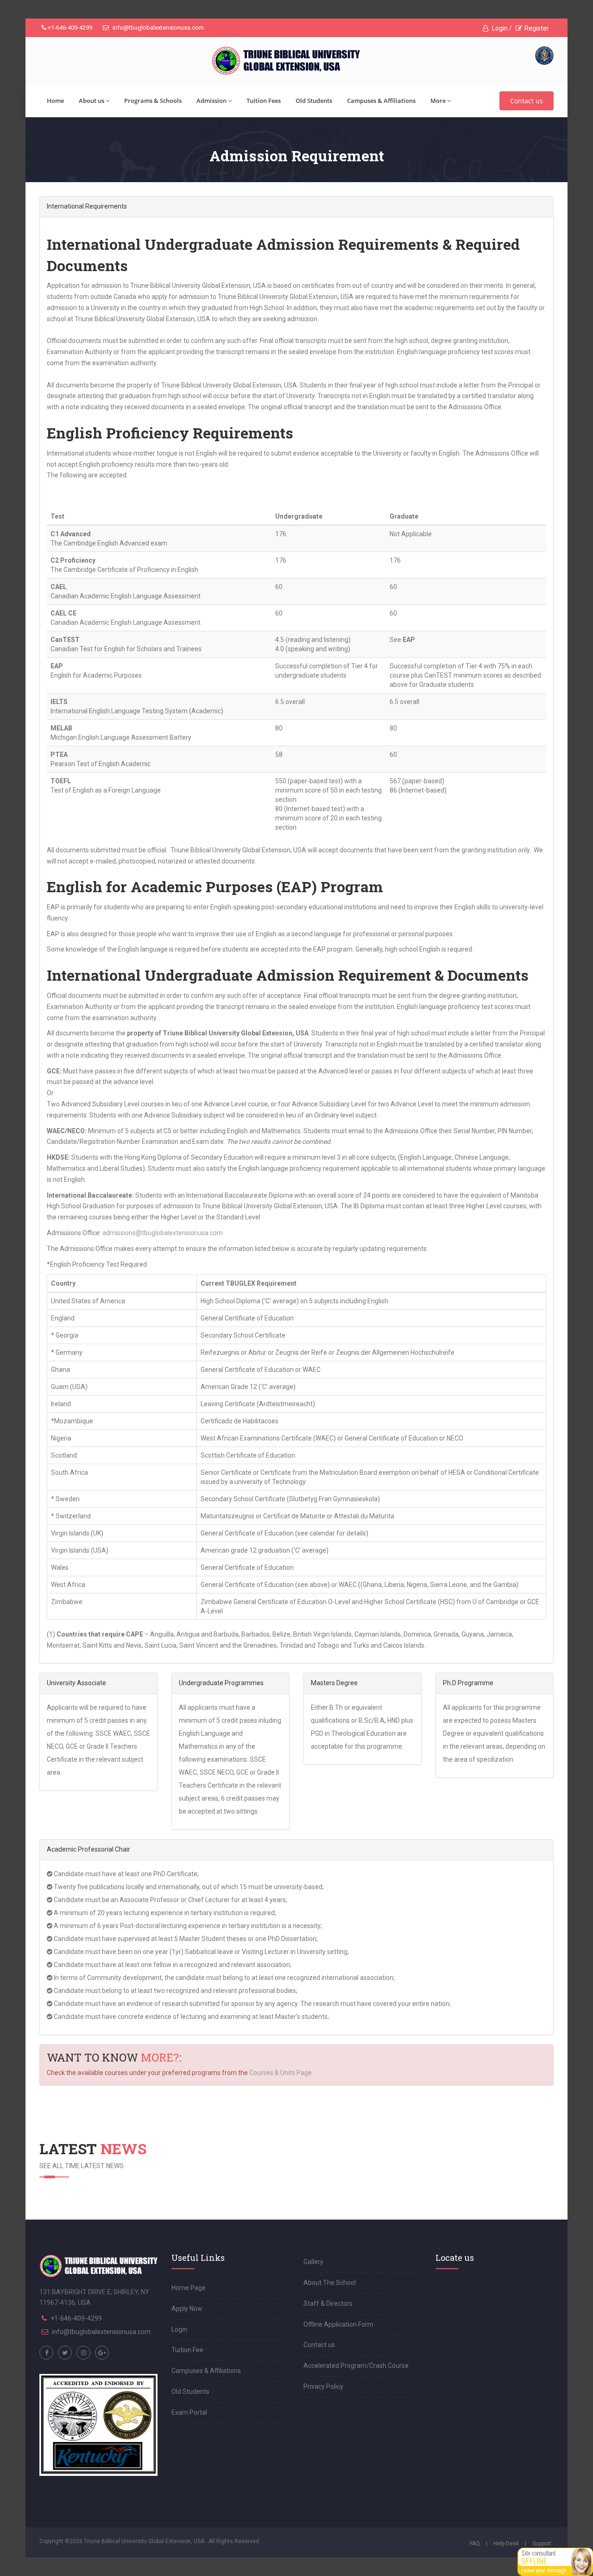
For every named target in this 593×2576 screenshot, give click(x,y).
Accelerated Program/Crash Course (356, 2366)
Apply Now (187, 2309)
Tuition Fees (264, 101)
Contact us (527, 101)
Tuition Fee (187, 2350)
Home (55, 101)
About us (91, 101)
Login (179, 2329)
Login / (501, 28)
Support (542, 2544)
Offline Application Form (338, 2324)
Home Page (189, 2288)
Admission (211, 101)
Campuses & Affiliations (381, 101)
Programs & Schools (153, 101)
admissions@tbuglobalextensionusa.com (163, 1233)
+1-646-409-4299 (69, 28)
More (438, 101)
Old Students (314, 101)
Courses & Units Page (281, 2073)
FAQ (475, 2544)
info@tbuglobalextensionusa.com (158, 28)
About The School (330, 2283)
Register (537, 28)
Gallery (313, 2262)
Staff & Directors (328, 2303)
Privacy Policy (323, 2386)
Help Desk (506, 2544)
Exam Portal (189, 2412)
